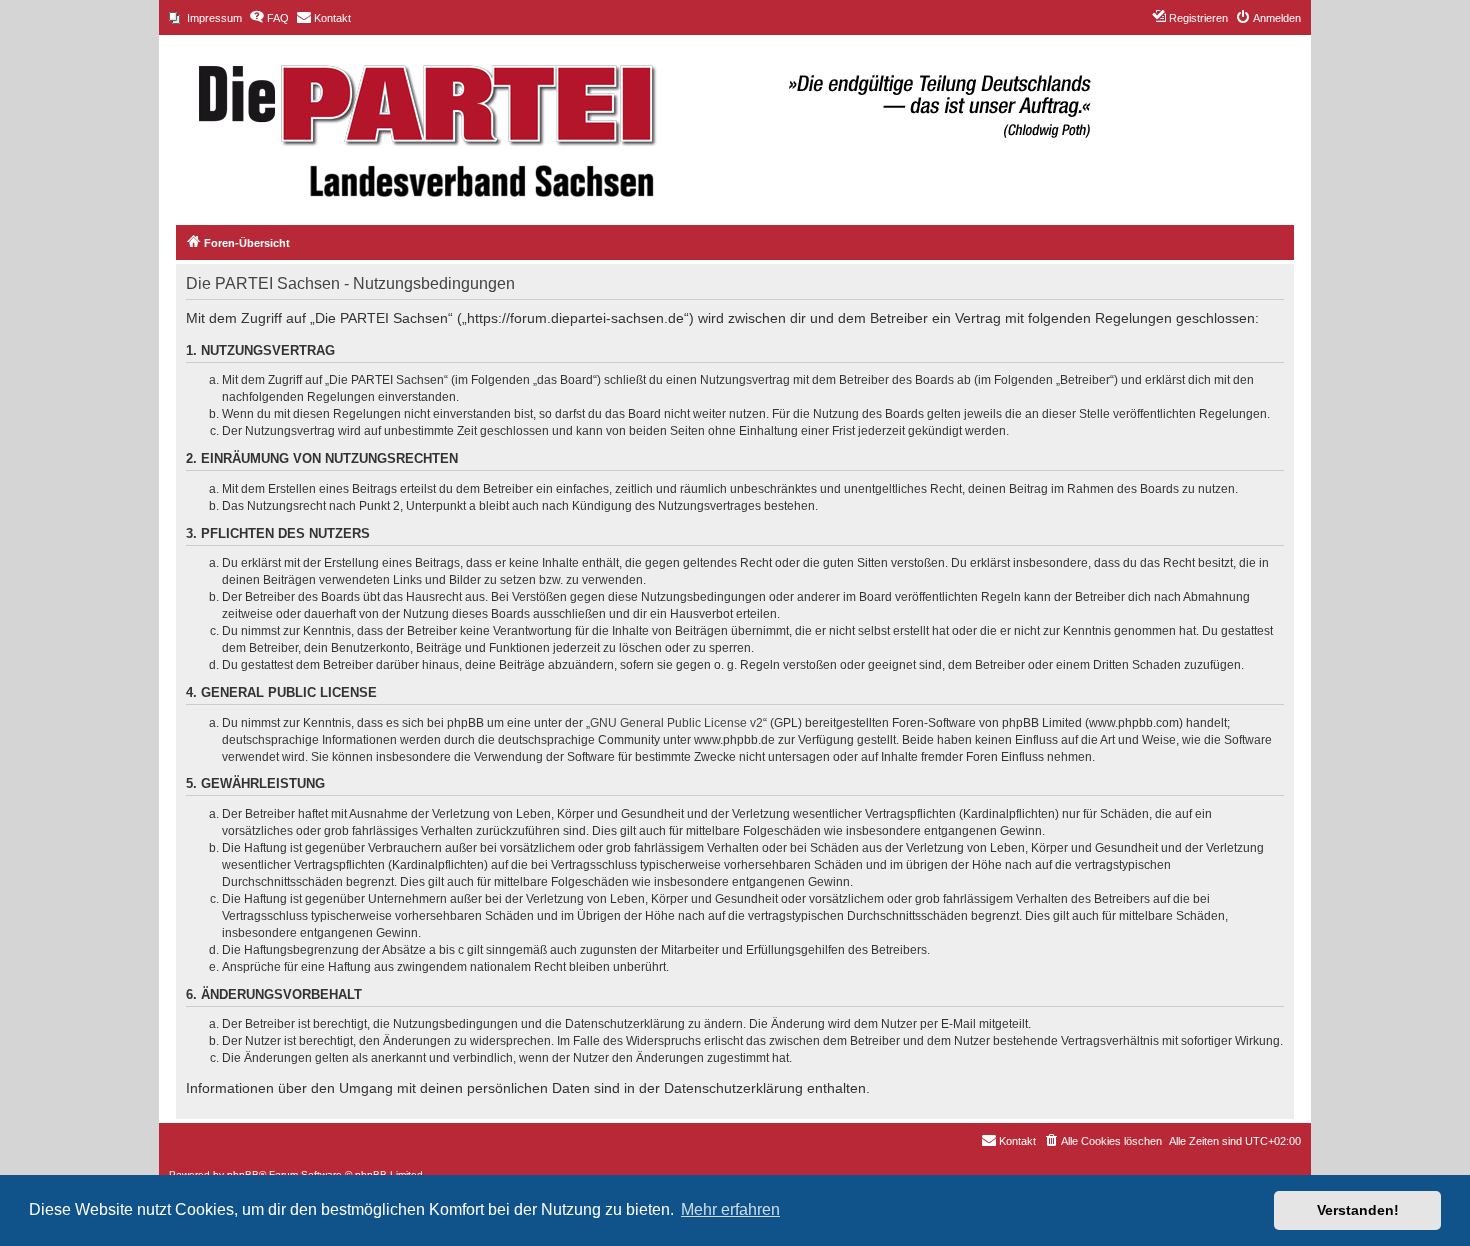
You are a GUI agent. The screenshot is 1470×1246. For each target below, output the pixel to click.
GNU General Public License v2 (676, 723)
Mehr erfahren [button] (730, 1209)
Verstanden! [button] (1358, 1210)
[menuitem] (205, 18)
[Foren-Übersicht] (634, 119)
